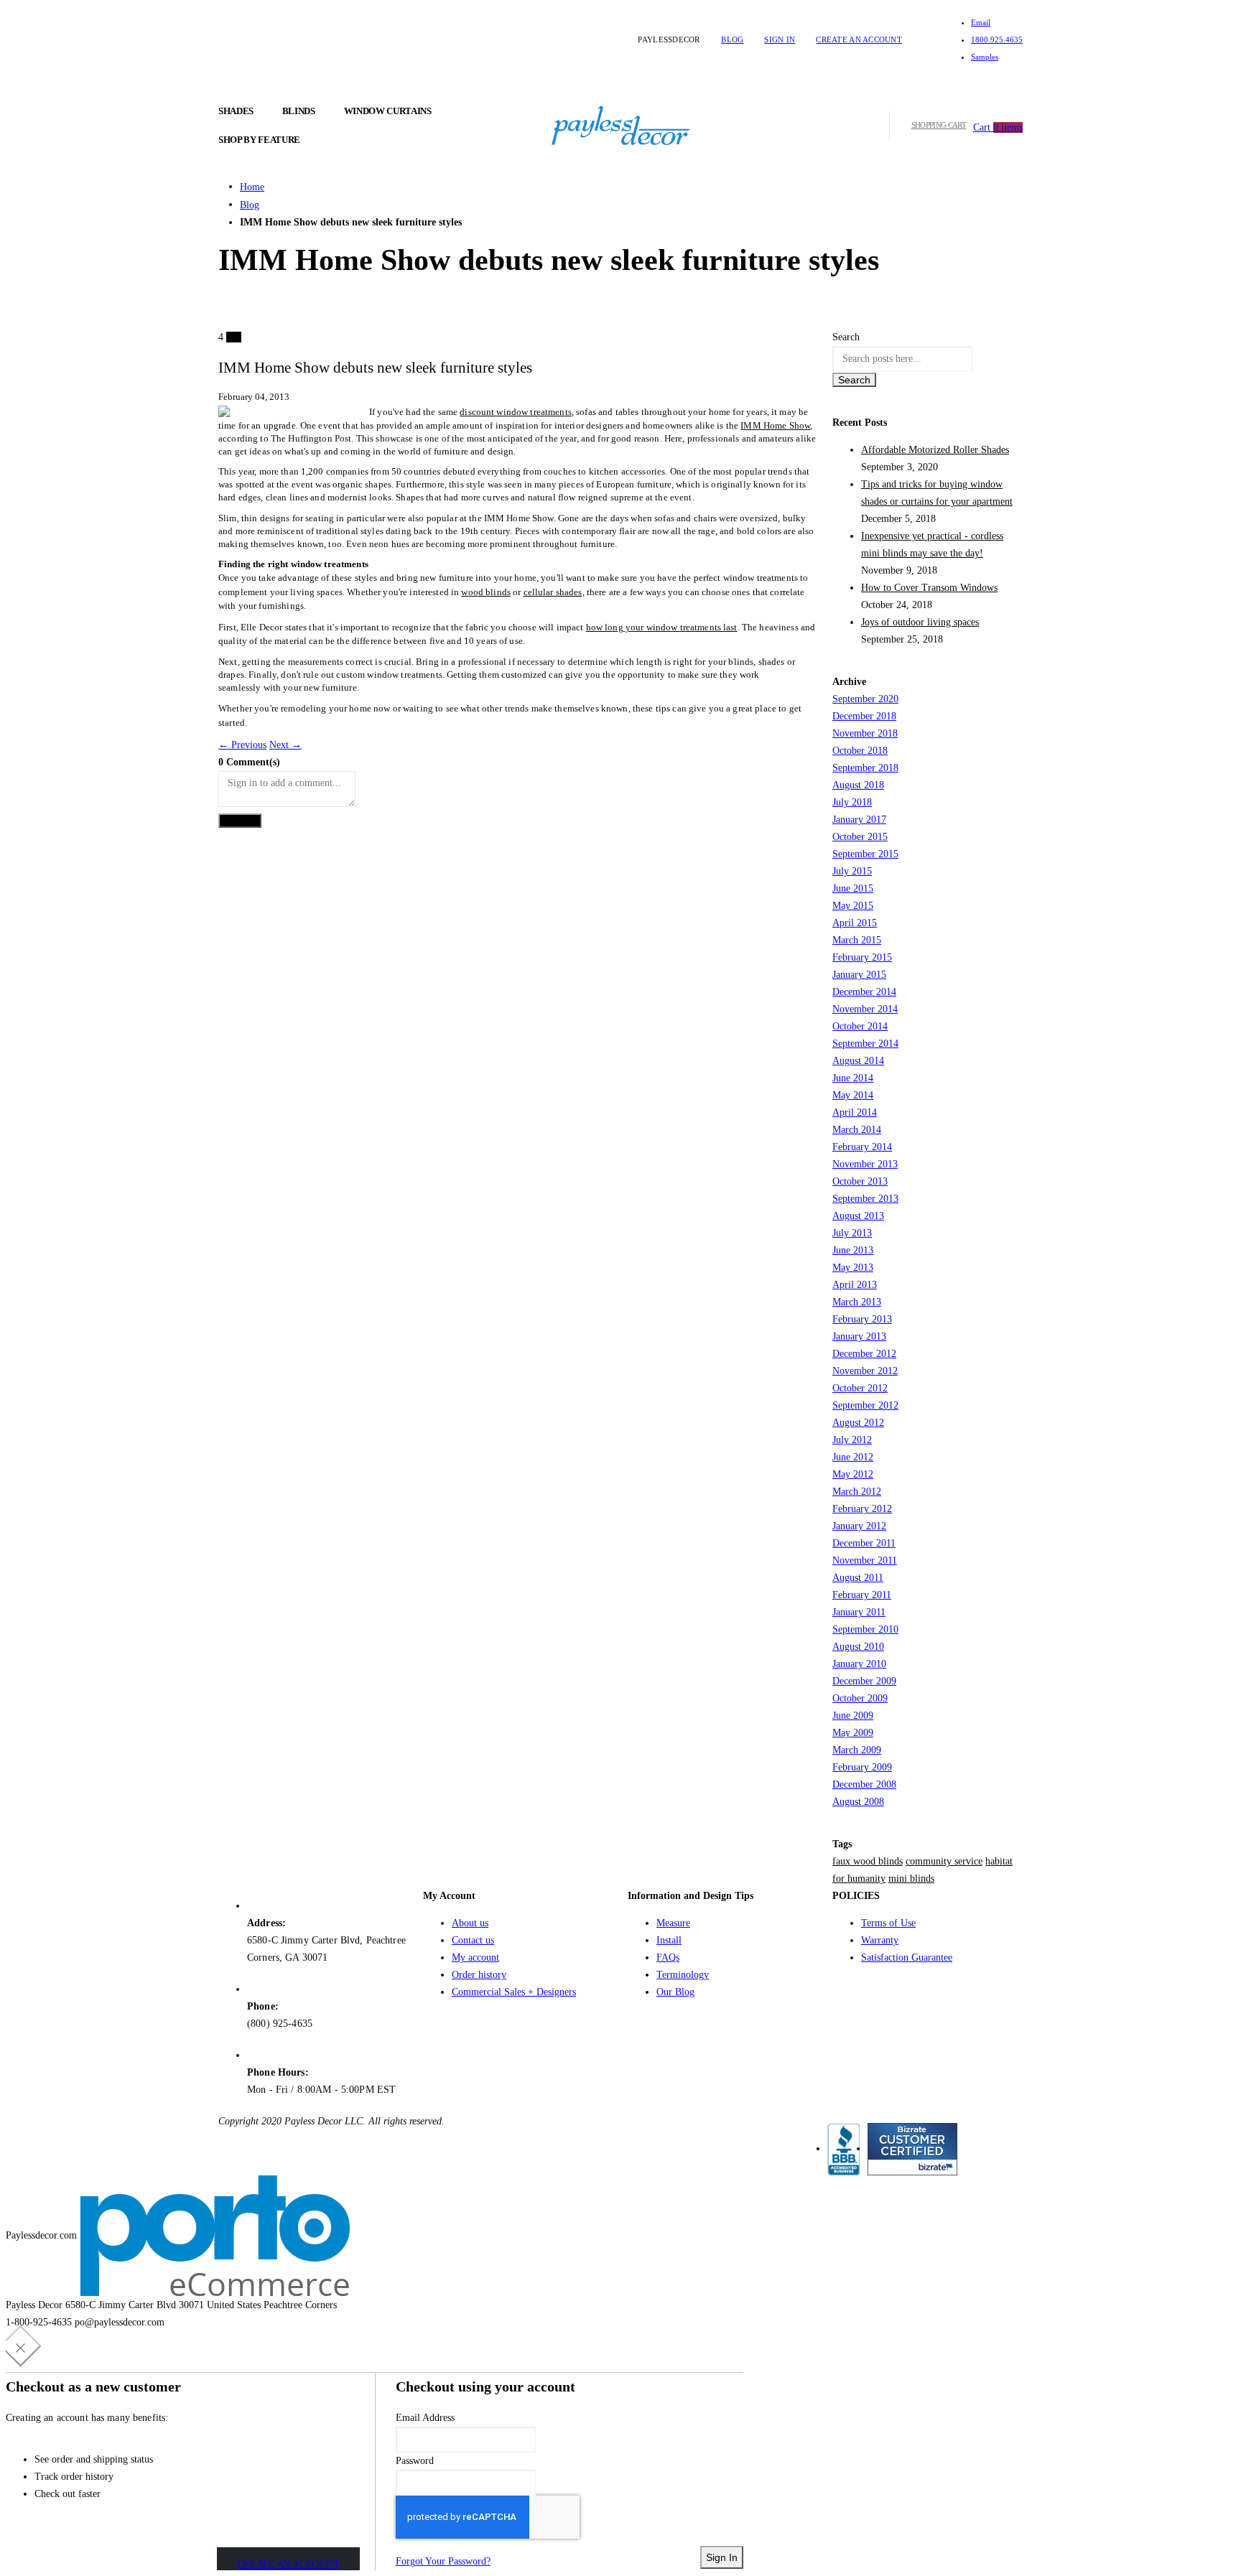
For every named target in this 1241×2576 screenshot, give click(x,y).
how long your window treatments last (662, 627)
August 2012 (858, 1423)
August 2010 (858, 1647)
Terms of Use (888, 1923)
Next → (285, 745)
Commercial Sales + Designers (514, 1992)
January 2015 (859, 975)
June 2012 (853, 1457)
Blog (732, 39)
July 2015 (852, 871)
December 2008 (864, 1784)
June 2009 (853, 1716)
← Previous (242, 745)
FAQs (668, 1957)
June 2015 (853, 888)
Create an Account (859, 39)
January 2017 (859, 820)
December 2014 (864, 992)
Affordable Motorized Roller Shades (935, 450)
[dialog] (620, 2451)
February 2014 (862, 1147)
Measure (673, 1923)
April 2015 (855, 923)
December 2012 (864, 1354)
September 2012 (865, 1405)
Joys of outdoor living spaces (920, 622)
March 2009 (857, 1750)
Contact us (473, 1940)
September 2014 (865, 1044)
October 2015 (860, 837)
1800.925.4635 (997, 39)
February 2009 (862, 1767)
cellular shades (553, 592)
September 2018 (865, 768)
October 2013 (860, 1181)
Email (981, 22)
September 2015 (865, 854)
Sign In (780, 39)
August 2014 (858, 1061)
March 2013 (857, 1302)
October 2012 (860, 1388)
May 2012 (853, 1474)
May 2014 (853, 1095)
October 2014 (860, 1026)
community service (944, 1861)
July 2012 (852, 1440)
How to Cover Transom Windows (929, 588)
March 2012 (857, 1492)
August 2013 (858, 1216)
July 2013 (852, 1233)
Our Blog (675, 1992)
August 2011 (858, 1578)
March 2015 (857, 940)
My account (475, 1957)
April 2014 (855, 1112)
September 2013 (865, 1199)
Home (252, 187)
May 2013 (853, 1268)
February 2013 (862, 1319)
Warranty (880, 1940)
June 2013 (853, 1250)
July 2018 (852, 802)
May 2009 (853, 1733)
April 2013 (855, 1285)
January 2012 (859, 1526)
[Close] (21, 2346)
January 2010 (859, 1664)
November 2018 (865, 733)
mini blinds (911, 1879)
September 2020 (865, 699)
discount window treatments (516, 412)
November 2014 (865, 1009)
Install (669, 1940)
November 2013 (865, 1164)
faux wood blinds (868, 1861)
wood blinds (486, 592)
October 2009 (860, 1698)
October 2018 (860, 751)
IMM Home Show (775, 425)
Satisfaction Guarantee (907, 1957)
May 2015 (853, 906)
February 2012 (862, 1509)
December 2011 (864, 1543)
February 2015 (862, 957)
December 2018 (864, 716)
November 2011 (865, 1560)
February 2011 (862, 1595)
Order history (479, 1975)
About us (470, 1923)
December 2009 (864, 1681)
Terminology (683, 1975)
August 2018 (858, 785)
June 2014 (853, 1078)
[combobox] (902, 359)
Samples (985, 57)
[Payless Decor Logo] (620, 125)
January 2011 (859, 1612)
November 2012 (865, 1371)
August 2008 (858, 1802)
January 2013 (859, 1336)
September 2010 (865, 1629)
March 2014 (857, 1130)
